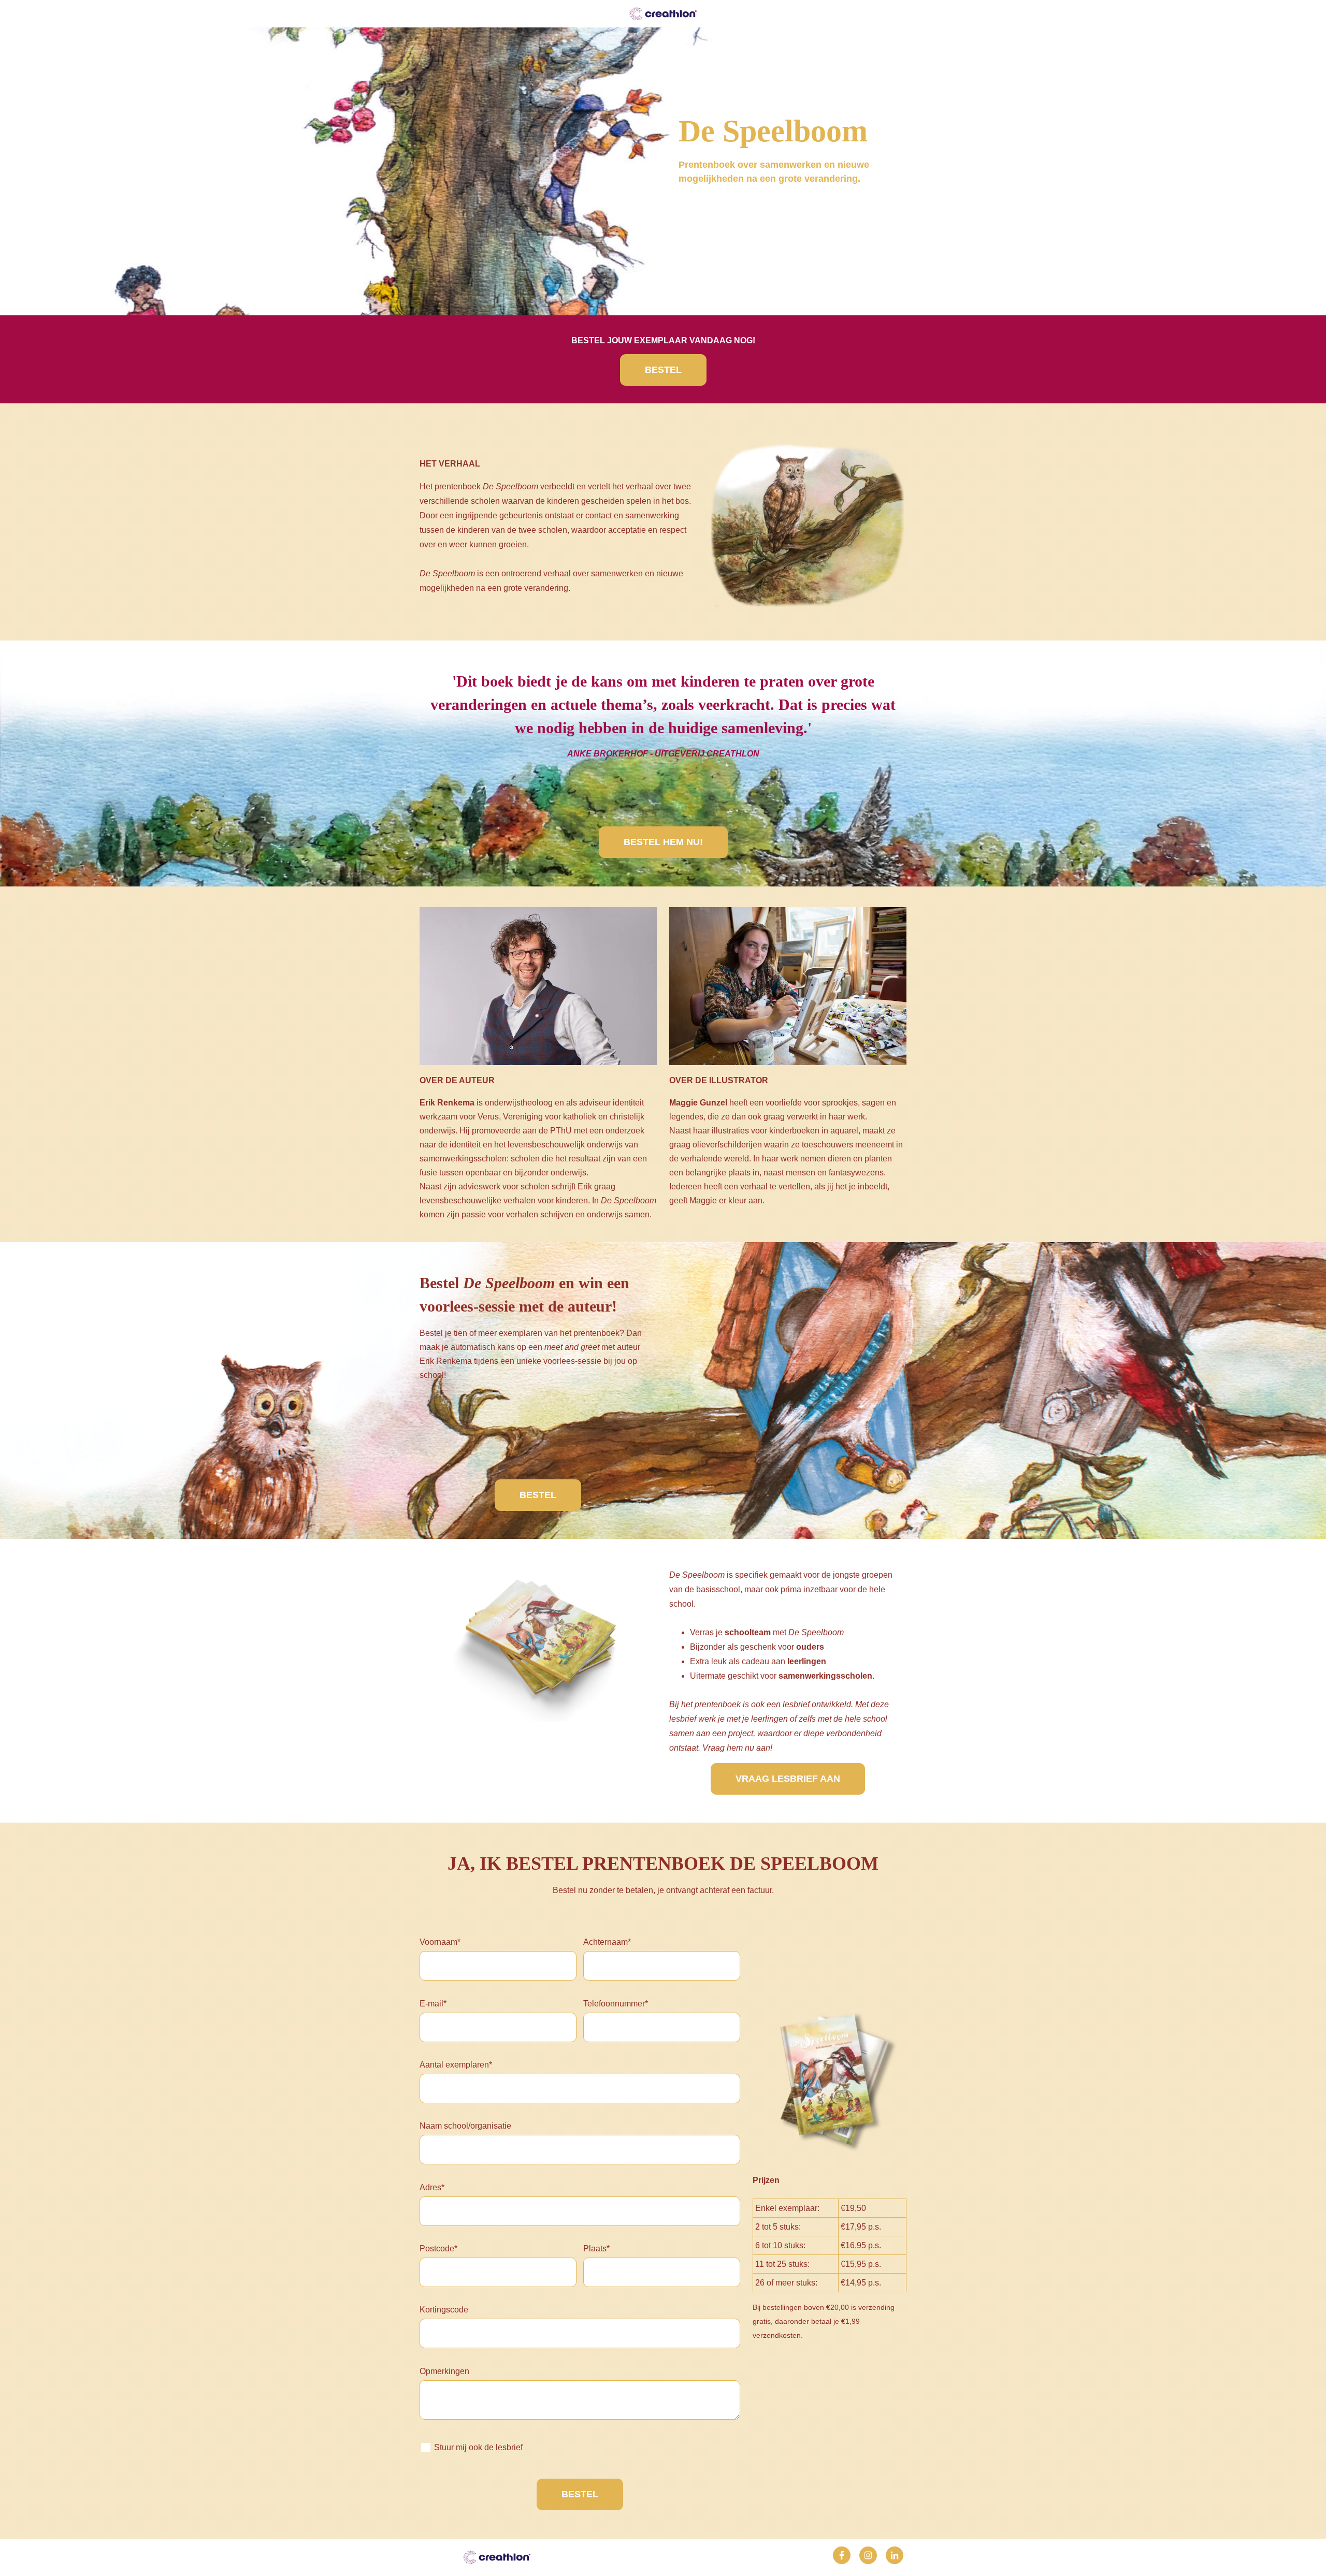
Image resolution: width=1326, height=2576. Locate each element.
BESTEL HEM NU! (663, 842)
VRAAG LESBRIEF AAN (788, 1779)
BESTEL (663, 370)
